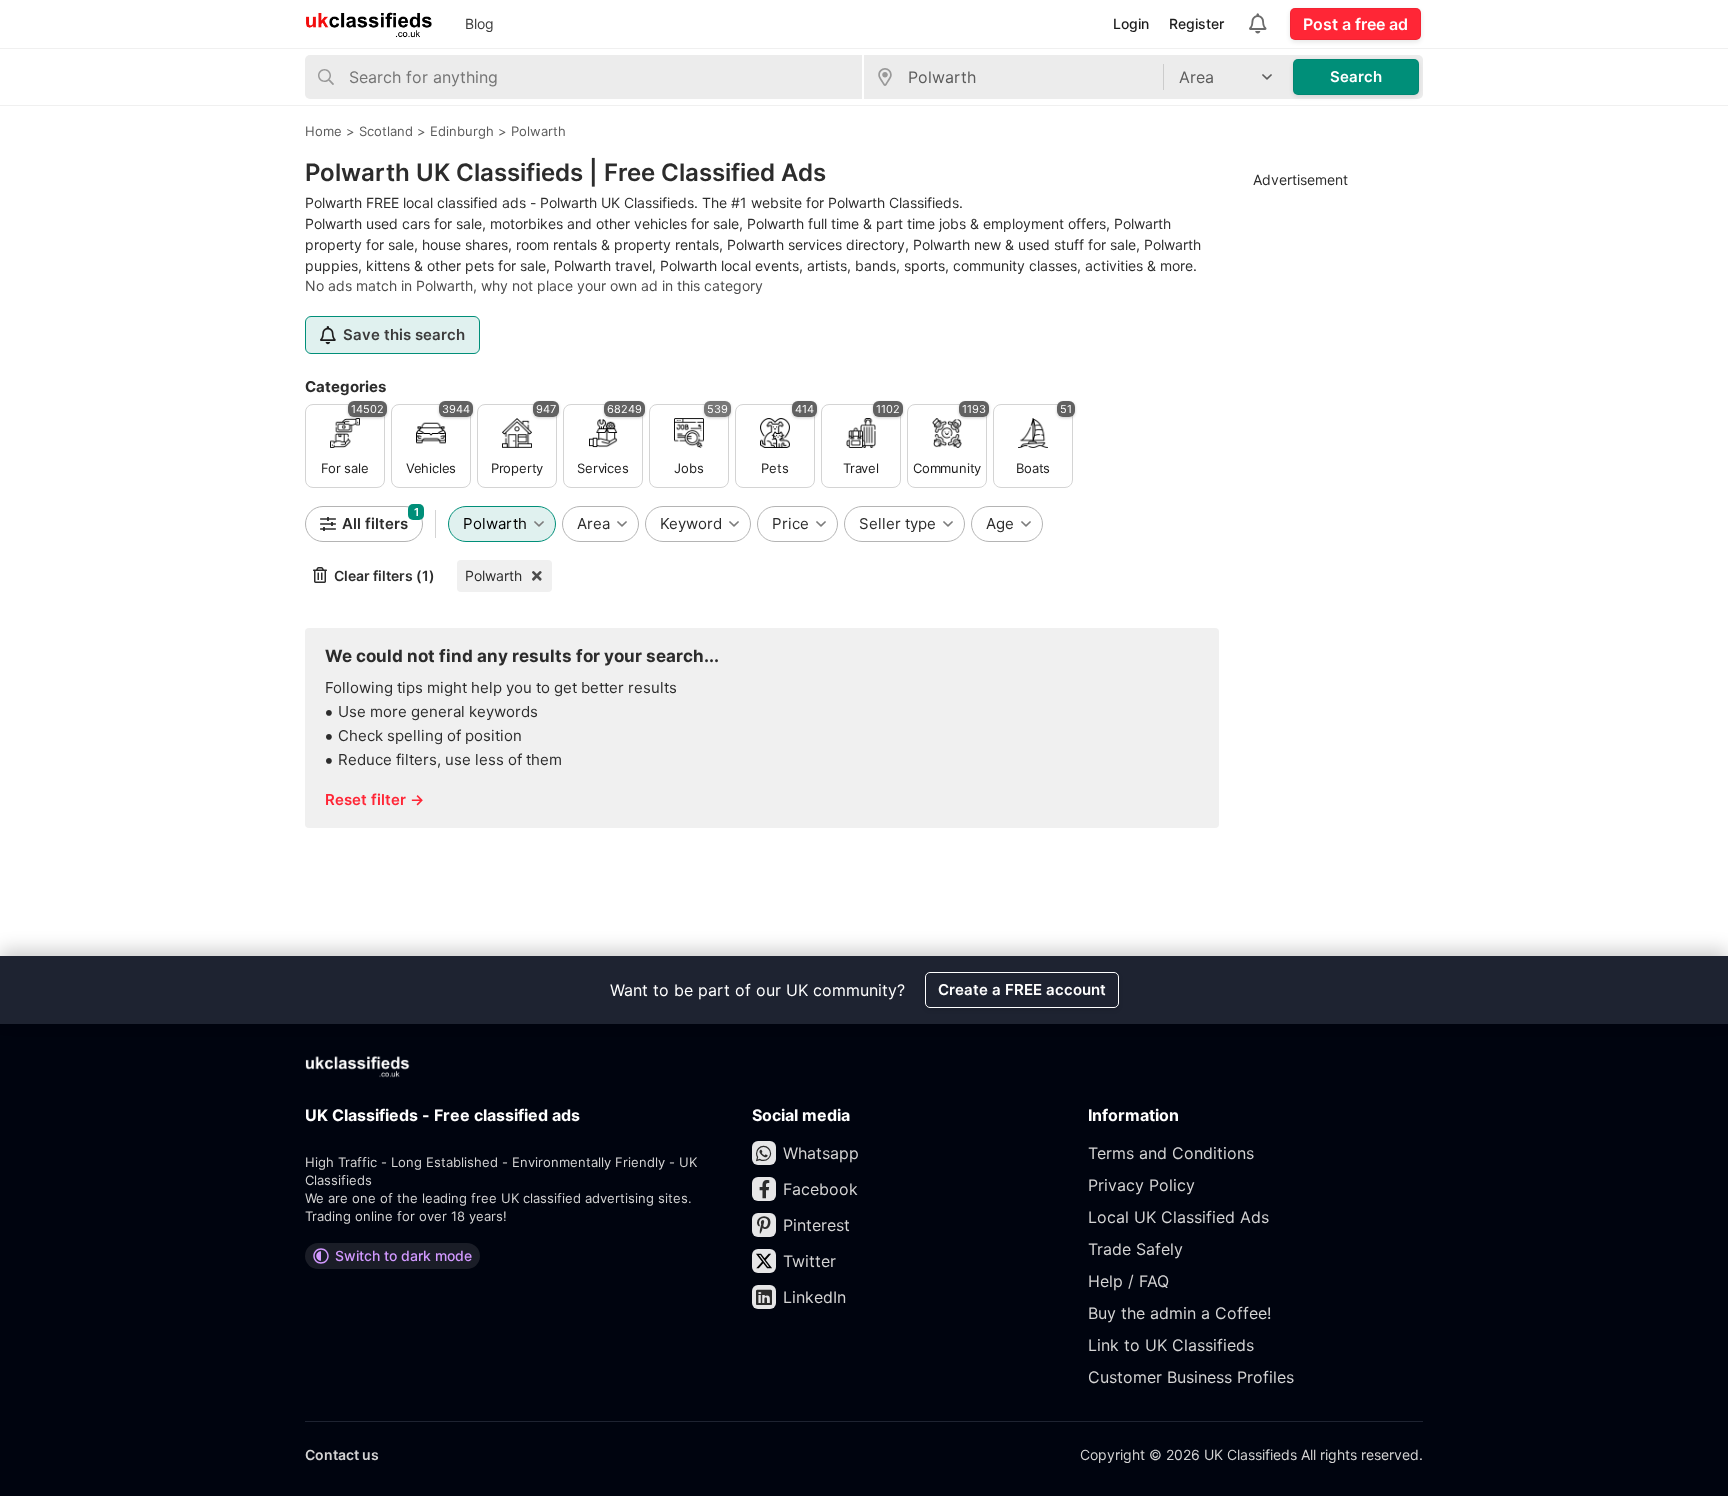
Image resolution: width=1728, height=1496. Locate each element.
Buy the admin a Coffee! (1179, 1313)
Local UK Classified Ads (1178, 1217)
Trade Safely (1135, 1249)
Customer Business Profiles (1191, 1377)
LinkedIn (814, 1297)
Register (1196, 23)
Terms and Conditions (1171, 1153)
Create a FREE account (1022, 989)
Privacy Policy (1141, 1185)
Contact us (342, 1454)
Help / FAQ (1128, 1281)
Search (1356, 76)
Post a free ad (1355, 24)
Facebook (820, 1189)
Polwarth (493, 575)
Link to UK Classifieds (1171, 1345)
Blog (479, 23)
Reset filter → (374, 799)
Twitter (809, 1261)
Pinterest (816, 1225)
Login (1131, 23)
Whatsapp (821, 1153)
